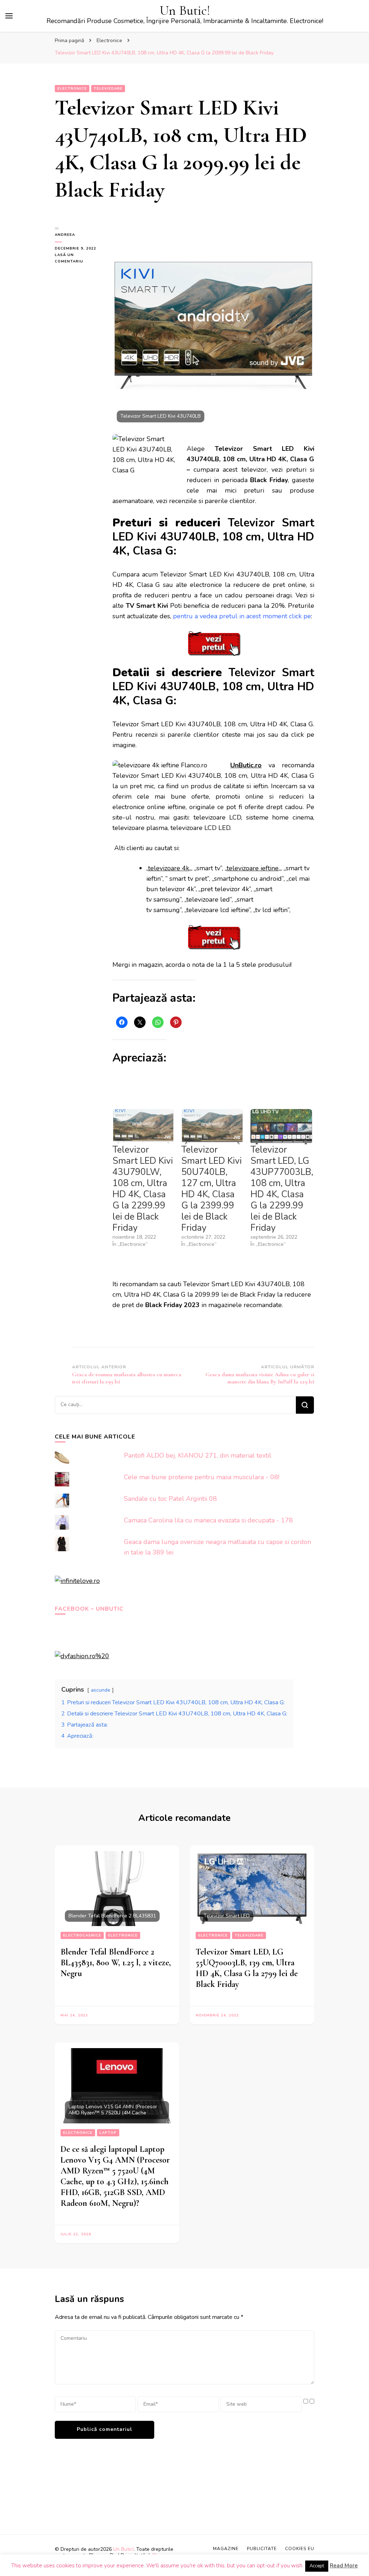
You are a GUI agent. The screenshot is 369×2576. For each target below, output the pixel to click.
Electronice (72, 89)
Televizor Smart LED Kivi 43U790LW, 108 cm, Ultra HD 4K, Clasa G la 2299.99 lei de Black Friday (143, 1189)
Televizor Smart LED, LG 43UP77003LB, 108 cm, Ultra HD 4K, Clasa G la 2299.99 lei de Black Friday (282, 1189)
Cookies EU (300, 2549)
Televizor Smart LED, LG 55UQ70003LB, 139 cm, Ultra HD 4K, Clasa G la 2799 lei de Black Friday (247, 1968)
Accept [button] (317, 2566)
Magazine (226, 2549)
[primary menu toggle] (9, 16)
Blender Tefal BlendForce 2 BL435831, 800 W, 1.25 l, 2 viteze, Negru (116, 1963)
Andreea (65, 235)
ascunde (101, 1690)
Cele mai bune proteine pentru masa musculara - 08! (202, 1477)
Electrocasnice (82, 1935)
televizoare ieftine (253, 868)
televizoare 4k (169, 868)
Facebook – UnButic (89, 1609)
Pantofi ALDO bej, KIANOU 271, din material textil (198, 1455)
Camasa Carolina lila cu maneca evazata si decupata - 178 (208, 1520)
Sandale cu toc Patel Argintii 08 (170, 1499)
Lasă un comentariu (78, 259)
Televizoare (108, 89)
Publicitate (262, 2549)
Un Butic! (185, 11)
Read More (344, 2566)
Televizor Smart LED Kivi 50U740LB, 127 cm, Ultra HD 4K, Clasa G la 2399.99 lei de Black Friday (212, 1189)
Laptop (108, 2133)
